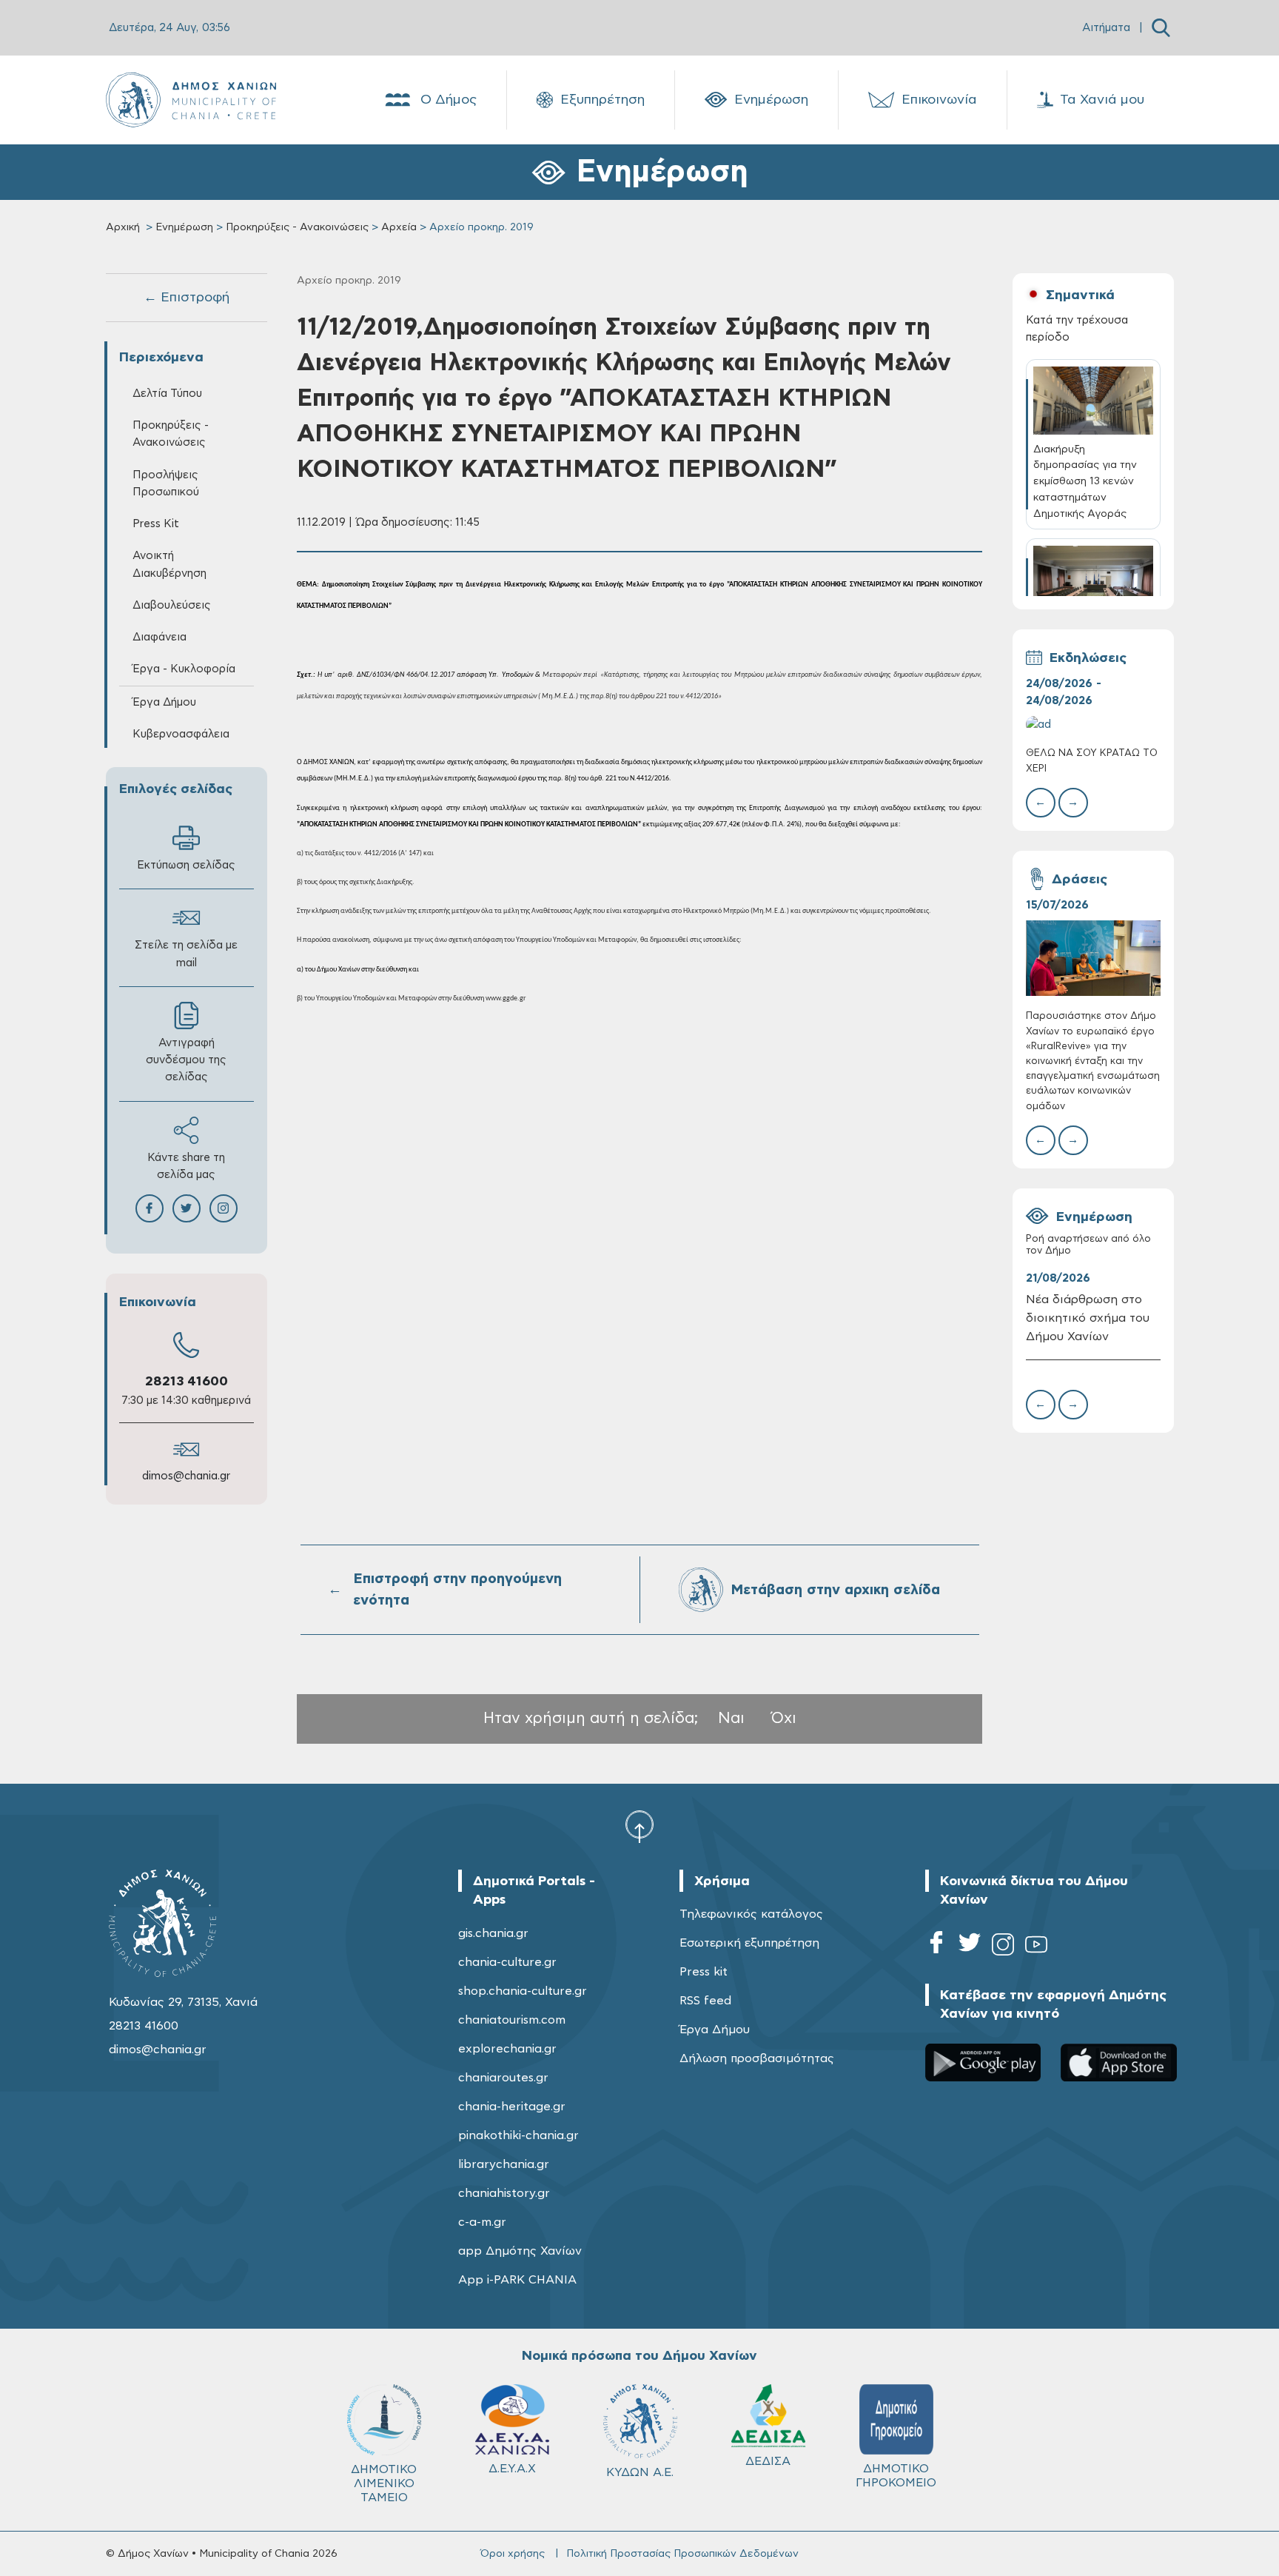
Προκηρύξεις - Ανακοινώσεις (297, 227)
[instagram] (1003, 1947)
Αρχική (123, 227)
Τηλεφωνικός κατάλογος (751, 1914)
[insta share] (224, 1208)
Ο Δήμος (449, 100)
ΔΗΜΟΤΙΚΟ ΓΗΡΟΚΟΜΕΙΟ (896, 2476)
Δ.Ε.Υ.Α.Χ (512, 2469)
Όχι (784, 1718)
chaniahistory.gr (504, 2193)
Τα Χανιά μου (1102, 100)
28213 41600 (187, 1382)
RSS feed (705, 2001)
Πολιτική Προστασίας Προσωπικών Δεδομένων (682, 2554)
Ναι (731, 1718)
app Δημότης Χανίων (520, 2251)
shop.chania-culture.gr (523, 1991)
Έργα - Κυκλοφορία (184, 669)
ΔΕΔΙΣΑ (768, 2461)
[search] (1161, 28)
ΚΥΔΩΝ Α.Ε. (640, 2472)
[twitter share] (187, 1208)
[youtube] (1036, 1947)
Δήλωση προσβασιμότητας (757, 2058)
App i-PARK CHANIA (517, 2280)
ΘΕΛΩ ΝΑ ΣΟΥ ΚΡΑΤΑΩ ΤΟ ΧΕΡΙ (1092, 761)
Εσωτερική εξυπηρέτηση (749, 1943)
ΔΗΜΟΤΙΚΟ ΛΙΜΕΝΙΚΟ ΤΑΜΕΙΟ (384, 2483)
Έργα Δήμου (715, 2030)
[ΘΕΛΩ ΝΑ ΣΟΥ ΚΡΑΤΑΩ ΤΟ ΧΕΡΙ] (1093, 725)
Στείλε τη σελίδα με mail (186, 954)
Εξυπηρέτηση (602, 100)
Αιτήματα (1106, 28)
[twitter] (970, 1947)
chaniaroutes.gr (503, 2078)
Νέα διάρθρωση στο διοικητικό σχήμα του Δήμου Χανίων (1088, 1318)
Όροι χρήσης (513, 2554)
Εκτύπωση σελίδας (186, 865)
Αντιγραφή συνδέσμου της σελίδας (186, 1060)
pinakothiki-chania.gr (518, 2135)
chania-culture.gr (507, 1962)
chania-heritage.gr (512, 2107)
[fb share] (150, 1208)
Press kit (704, 1972)
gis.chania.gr (493, 1933)
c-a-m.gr (482, 2222)
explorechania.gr (507, 2049)
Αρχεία (399, 227)
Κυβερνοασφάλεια (181, 734)
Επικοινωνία (939, 100)
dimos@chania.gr (186, 1476)
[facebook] (936, 1947)
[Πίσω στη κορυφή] (639, 1826)
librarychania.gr (504, 2164)
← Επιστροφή (187, 298)
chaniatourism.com (512, 2020)
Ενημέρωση (771, 100)
